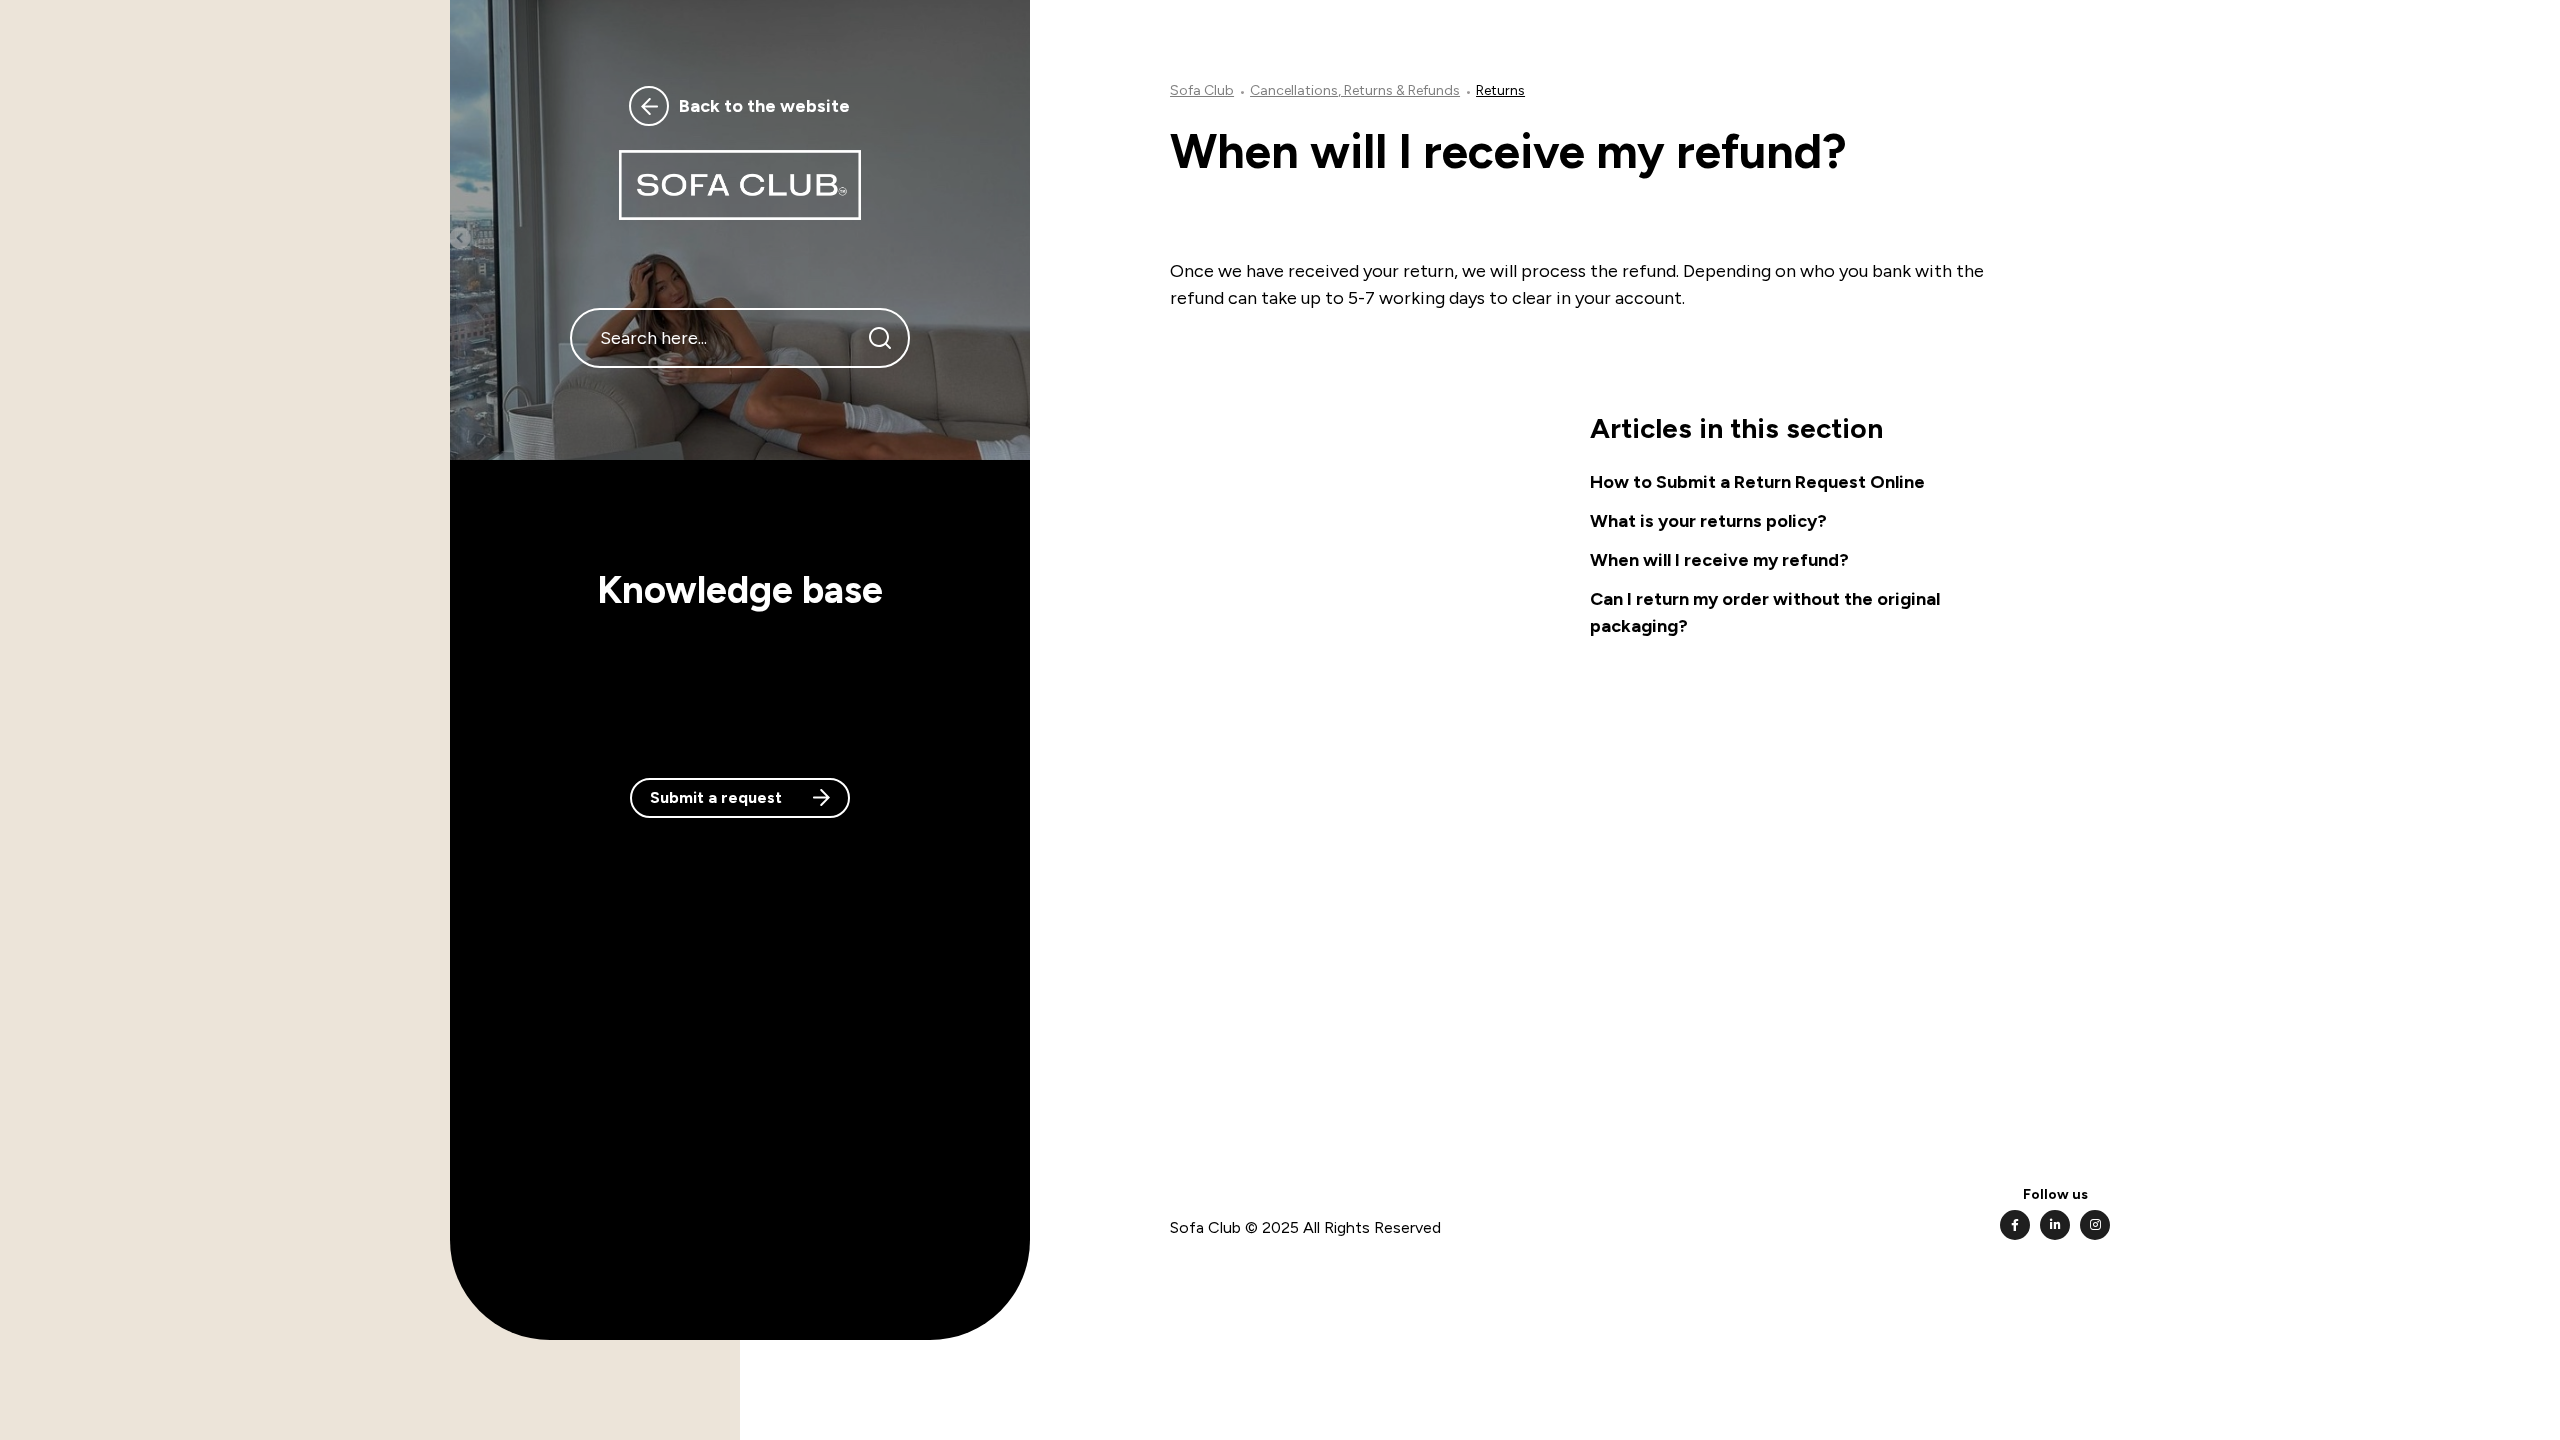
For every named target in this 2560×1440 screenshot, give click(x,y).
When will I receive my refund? (1719, 560)
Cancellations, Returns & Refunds (1355, 90)
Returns (1500, 90)
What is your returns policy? (1708, 521)
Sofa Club (1202, 90)
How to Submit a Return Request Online (1757, 482)
